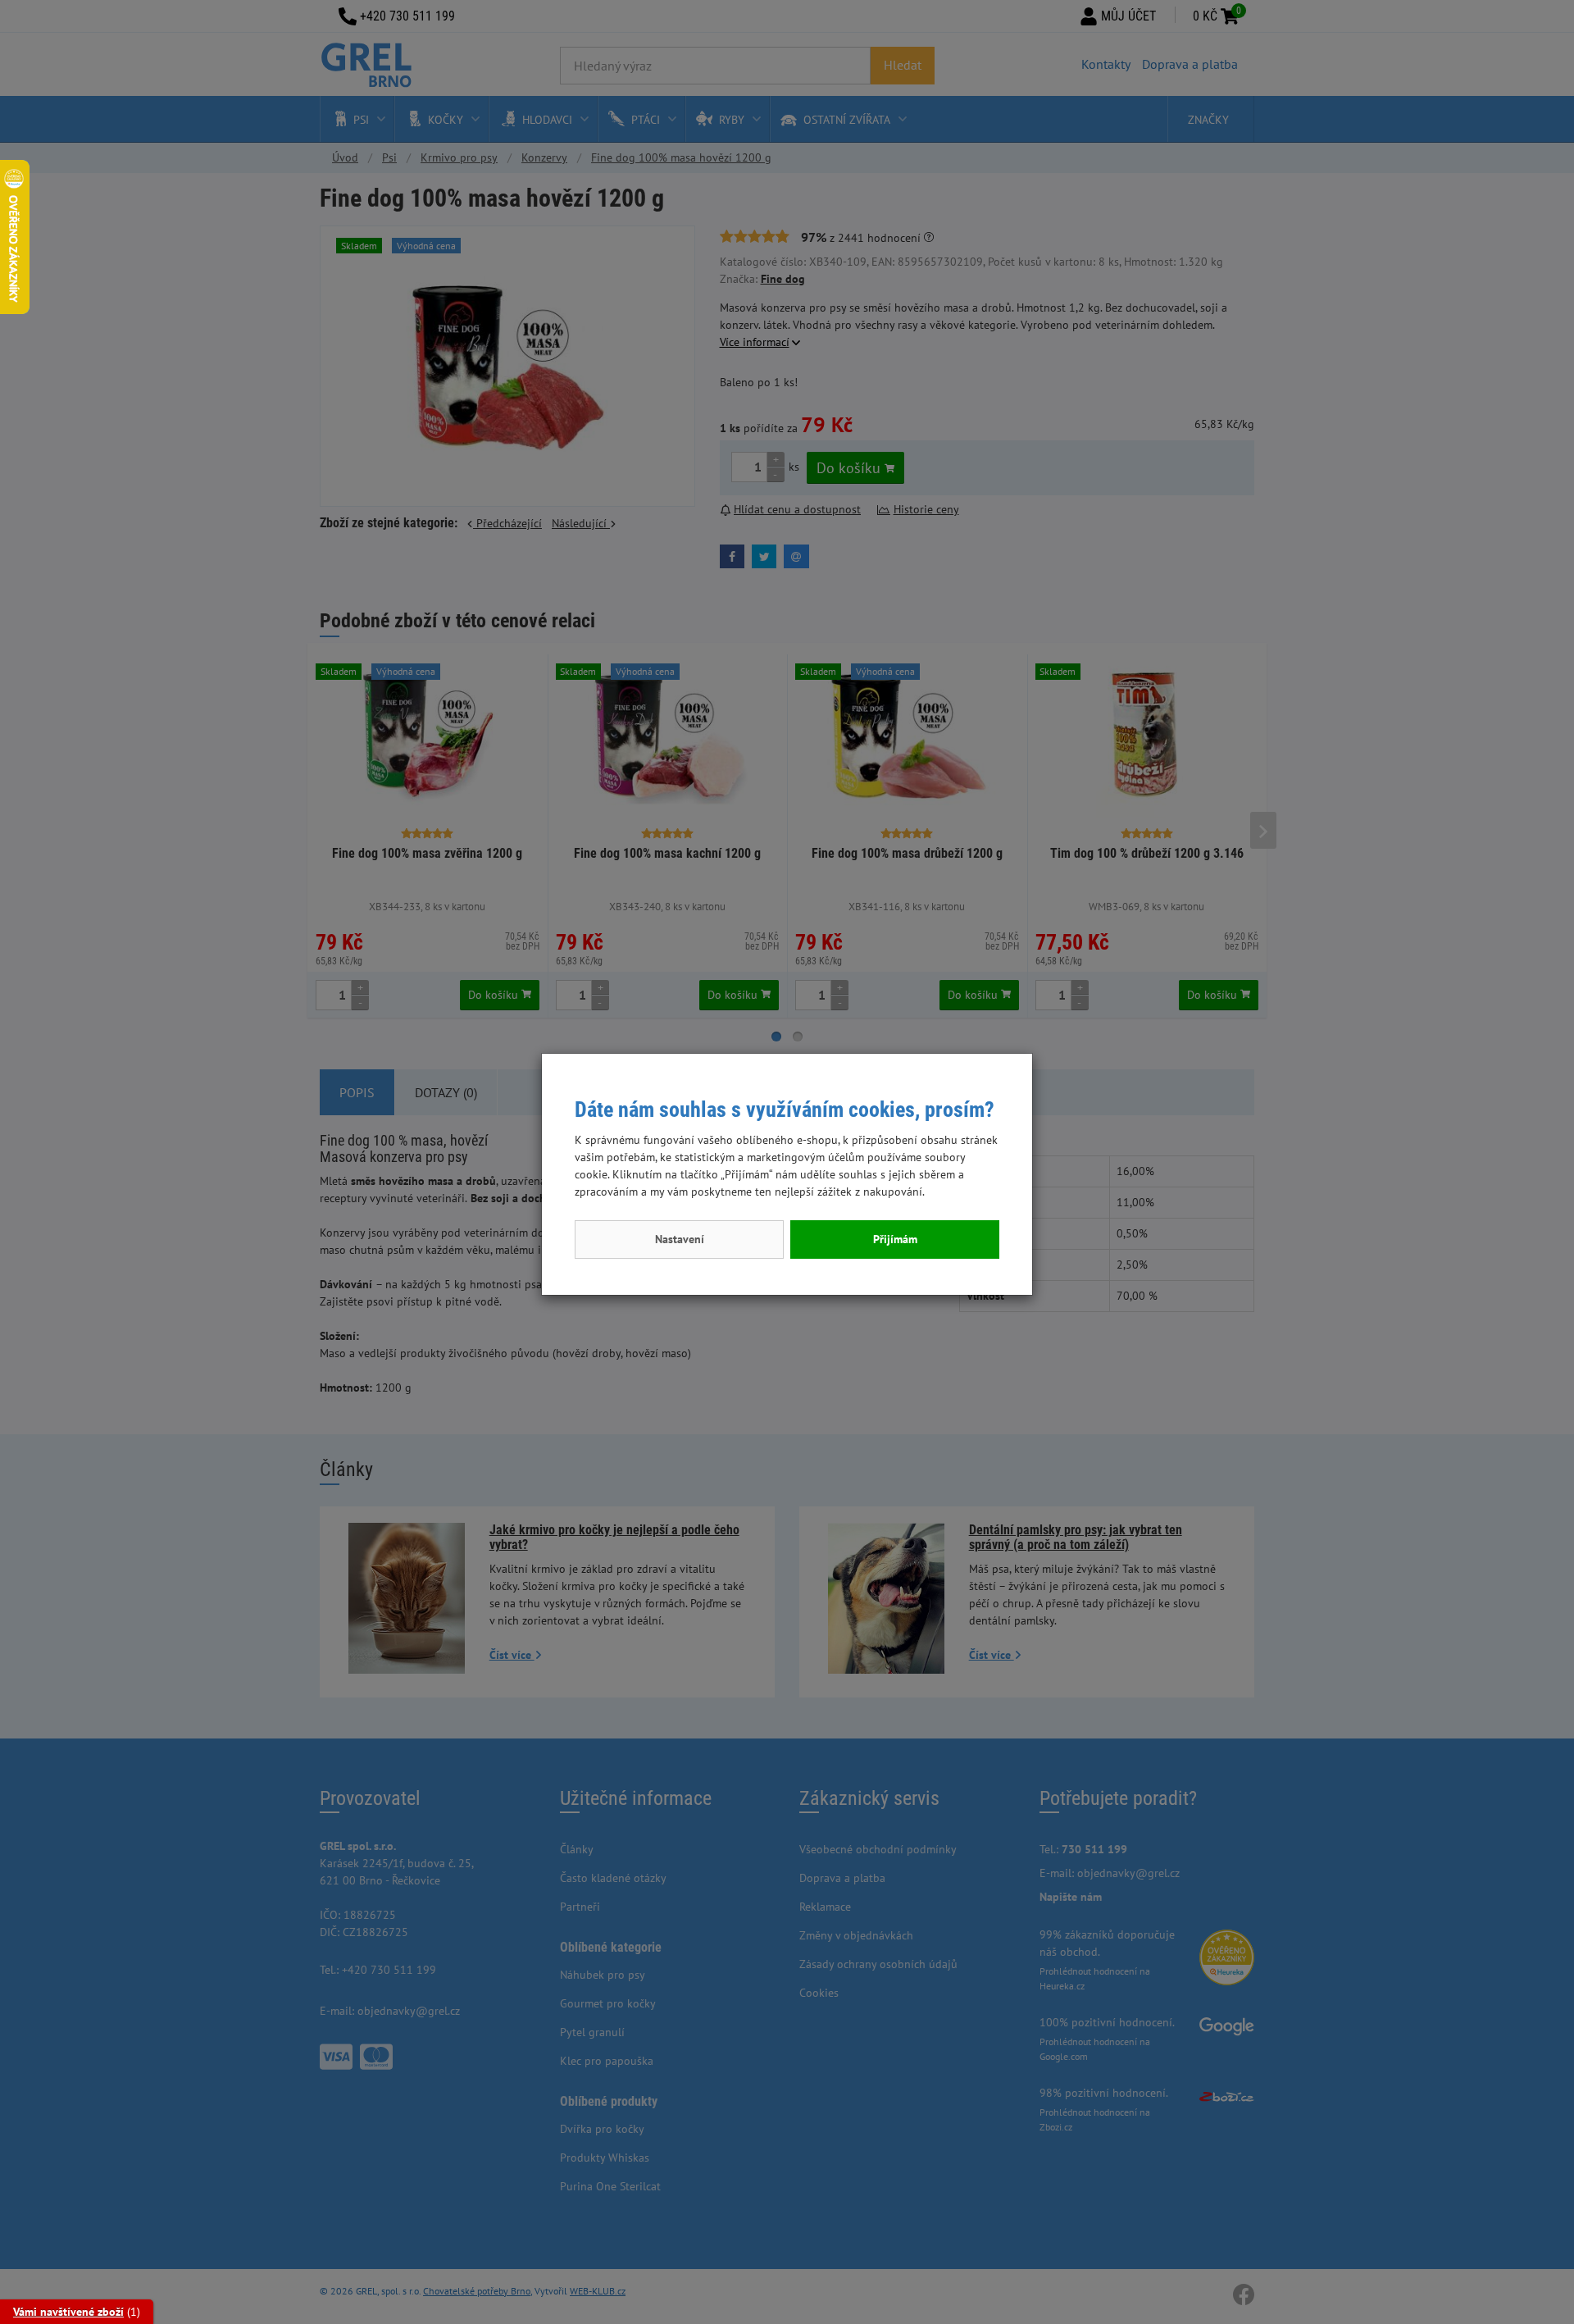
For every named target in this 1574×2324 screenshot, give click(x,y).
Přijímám (895, 1239)
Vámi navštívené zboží (68, 2312)
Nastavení (680, 1239)
